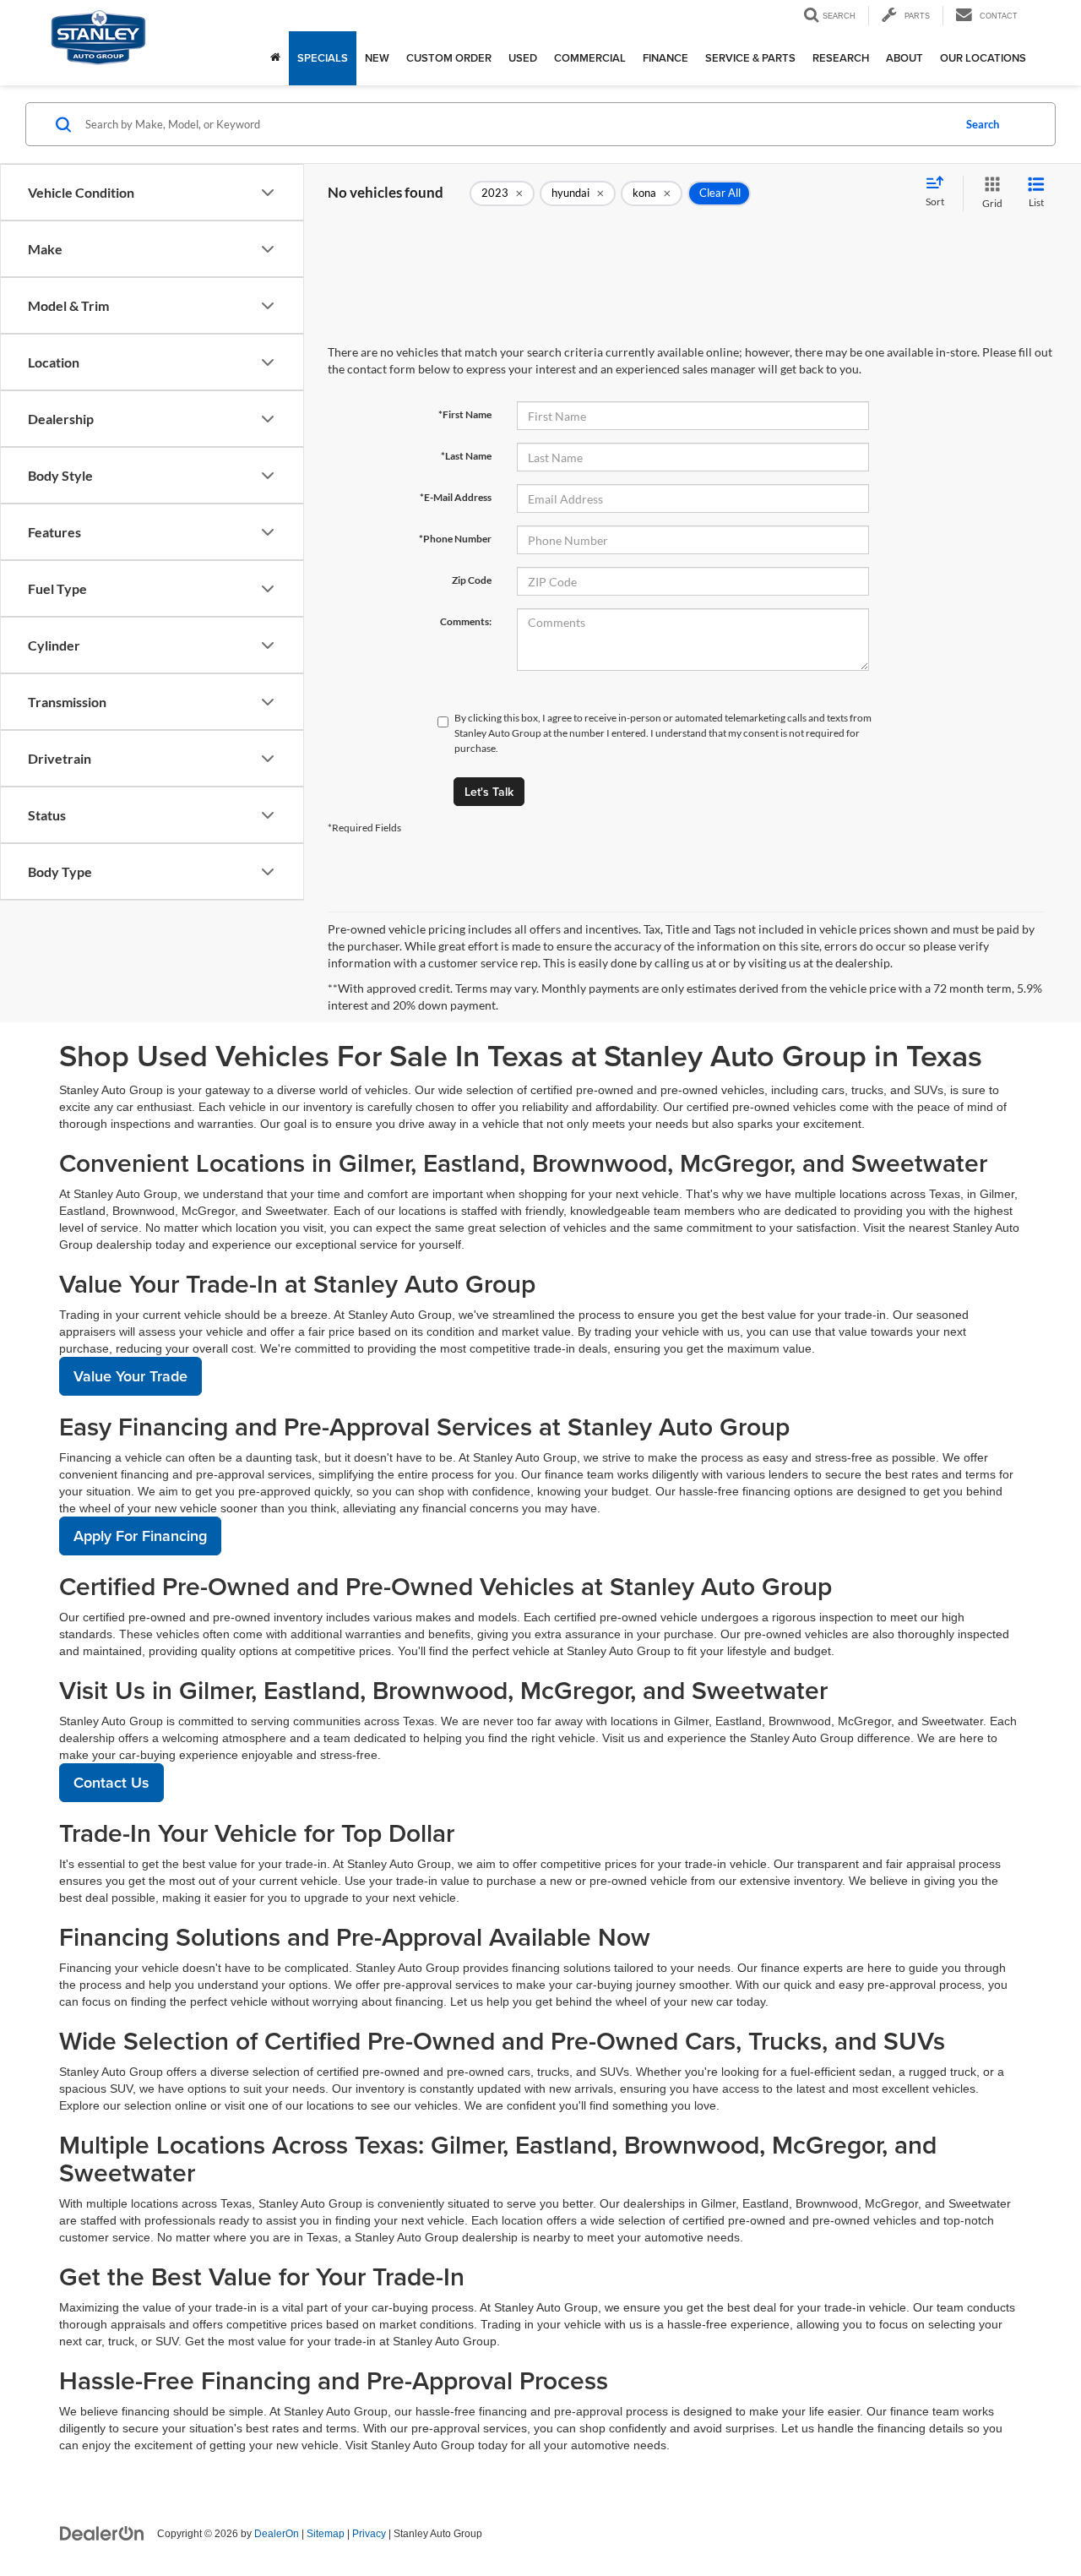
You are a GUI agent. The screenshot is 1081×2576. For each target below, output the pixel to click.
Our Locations (983, 58)
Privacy (369, 2534)
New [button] (377, 58)
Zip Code (472, 580)
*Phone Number (455, 539)
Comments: (466, 621)
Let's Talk (489, 792)
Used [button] (523, 58)
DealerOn (277, 2534)
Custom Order (449, 58)
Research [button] (841, 58)
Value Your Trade (130, 1376)
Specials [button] (323, 58)
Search (983, 124)
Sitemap (326, 2534)
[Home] (275, 58)
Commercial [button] (590, 58)
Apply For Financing (140, 1536)
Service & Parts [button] (750, 58)
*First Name (465, 414)
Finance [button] (665, 58)
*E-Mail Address (456, 497)
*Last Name (466, 456)
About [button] (904, 58)
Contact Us (111, 1782)
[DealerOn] (102, 2533)
